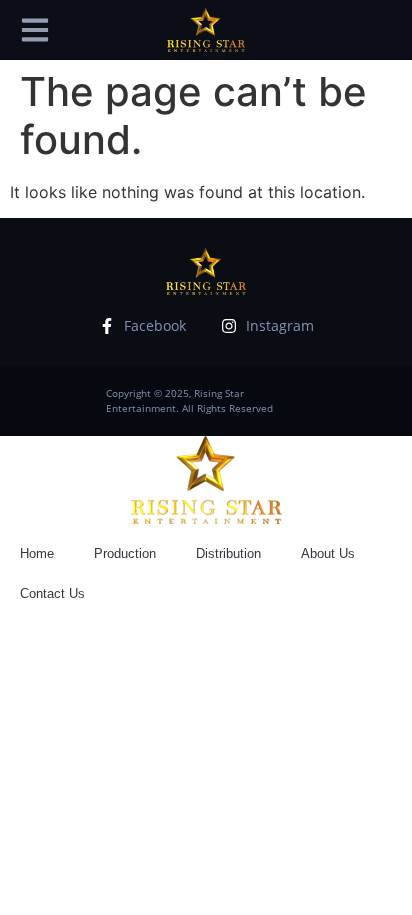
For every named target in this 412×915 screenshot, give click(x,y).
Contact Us (52, 593)
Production (125, 553)
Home (37, 553)
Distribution (228, 553)
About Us (328, 553)
